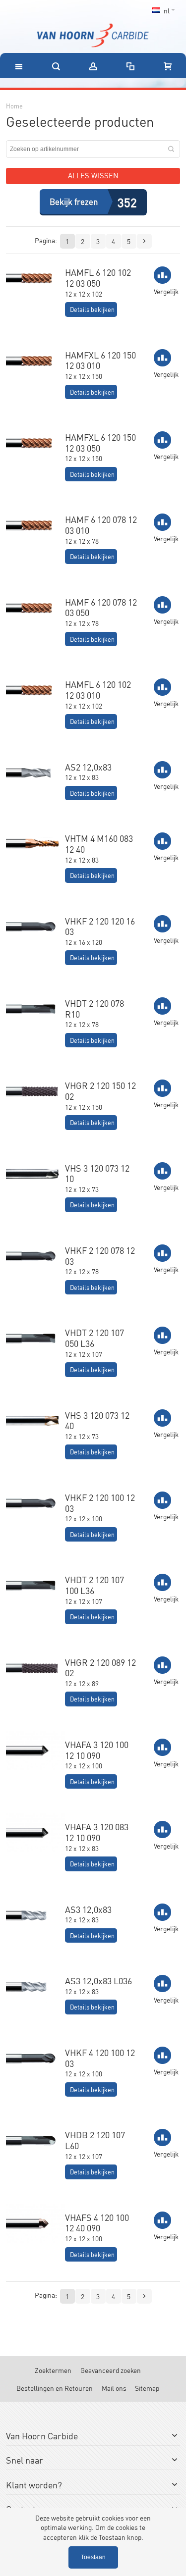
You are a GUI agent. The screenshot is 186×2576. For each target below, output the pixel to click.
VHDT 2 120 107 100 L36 (94, 1585)
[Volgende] (144, 241)
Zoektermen (53, 2370)
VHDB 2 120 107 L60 (95, 2140)
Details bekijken (92, 309)
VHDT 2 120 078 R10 (94, 1008)
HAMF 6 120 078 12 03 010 (101, 524)
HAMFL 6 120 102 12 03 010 (98, 689)
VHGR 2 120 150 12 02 (100, 1090)
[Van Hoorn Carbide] (93, 35)
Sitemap (147, 2388)
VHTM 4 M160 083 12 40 (99, 843)
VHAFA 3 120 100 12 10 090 (97, 1750)
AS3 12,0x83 (88, 1909)
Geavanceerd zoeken (111, 2370)
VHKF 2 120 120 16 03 (100, 926)
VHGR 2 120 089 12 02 (100, 1667)
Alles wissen (93, 175)
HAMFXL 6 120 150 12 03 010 (100, 360)
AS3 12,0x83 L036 (98, 1980)
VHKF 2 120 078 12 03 (100, 1255)
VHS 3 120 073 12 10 (97, 1173)
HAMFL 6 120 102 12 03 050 (98, 277)
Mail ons (114, 2388)
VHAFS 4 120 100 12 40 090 (97, 2222)
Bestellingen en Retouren (55, 2388)
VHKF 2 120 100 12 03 (100, 1502)
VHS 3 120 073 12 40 (97, 1420)
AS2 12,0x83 (88, 767)
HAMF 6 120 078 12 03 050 (101, 607)
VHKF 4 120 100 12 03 (100, 2058)
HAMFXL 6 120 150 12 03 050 (100, 442)
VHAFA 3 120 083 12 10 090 (97, 1832)
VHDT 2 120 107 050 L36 (94, 1338)
